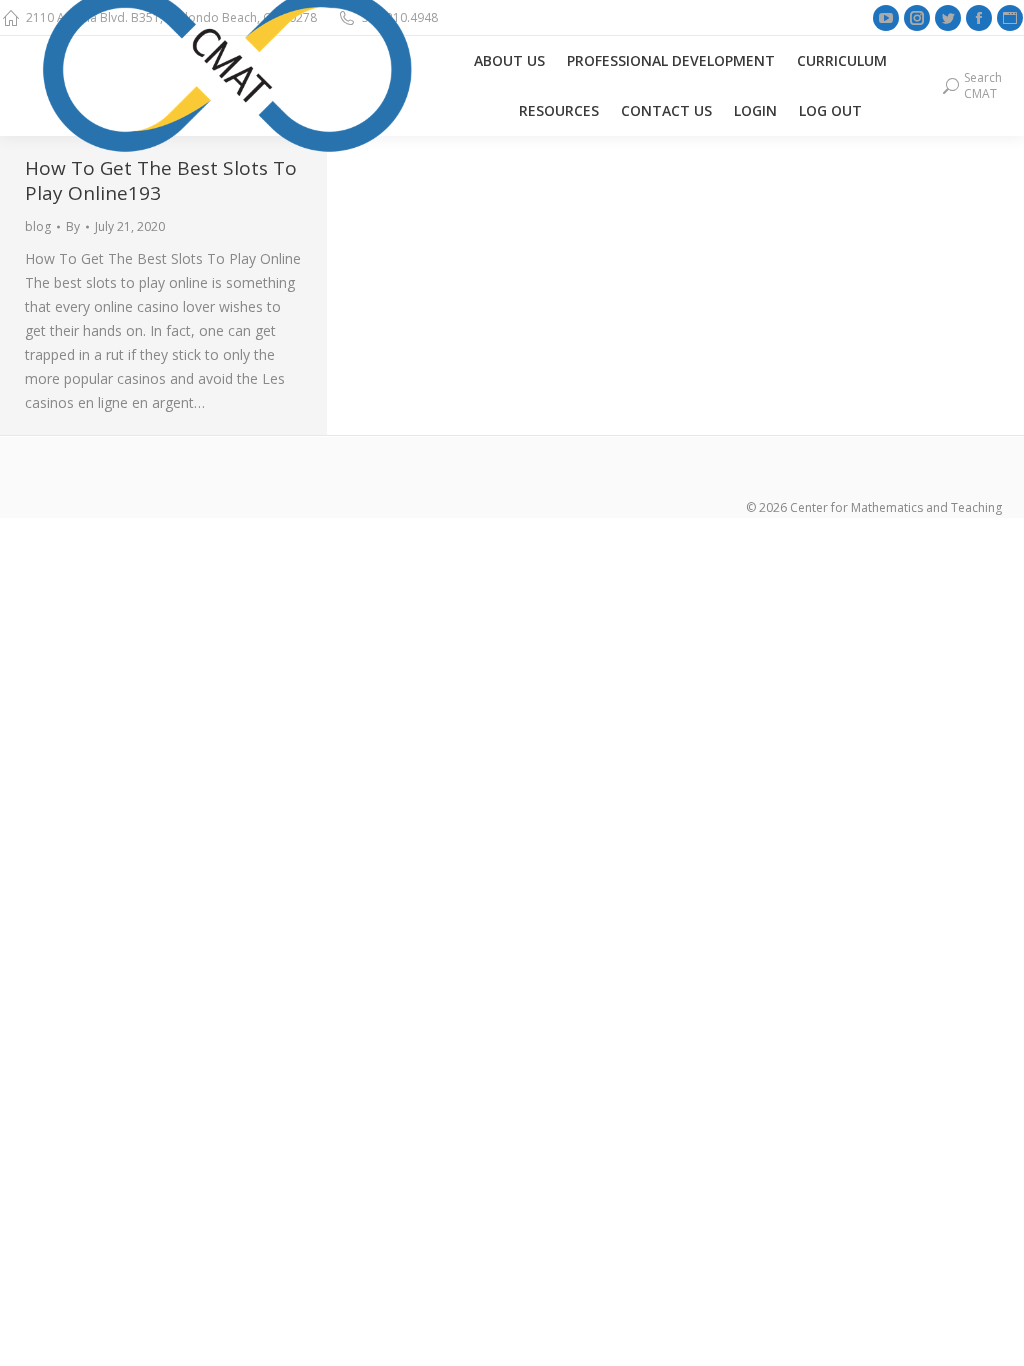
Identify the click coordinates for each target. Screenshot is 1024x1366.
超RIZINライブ (46, 529)
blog (38, 226)
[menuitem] (509, 61)
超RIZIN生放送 (343, 529)
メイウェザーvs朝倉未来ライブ (492, 529)
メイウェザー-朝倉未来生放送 (687, 529)
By (73, 226)
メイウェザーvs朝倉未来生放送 (195, 529)
